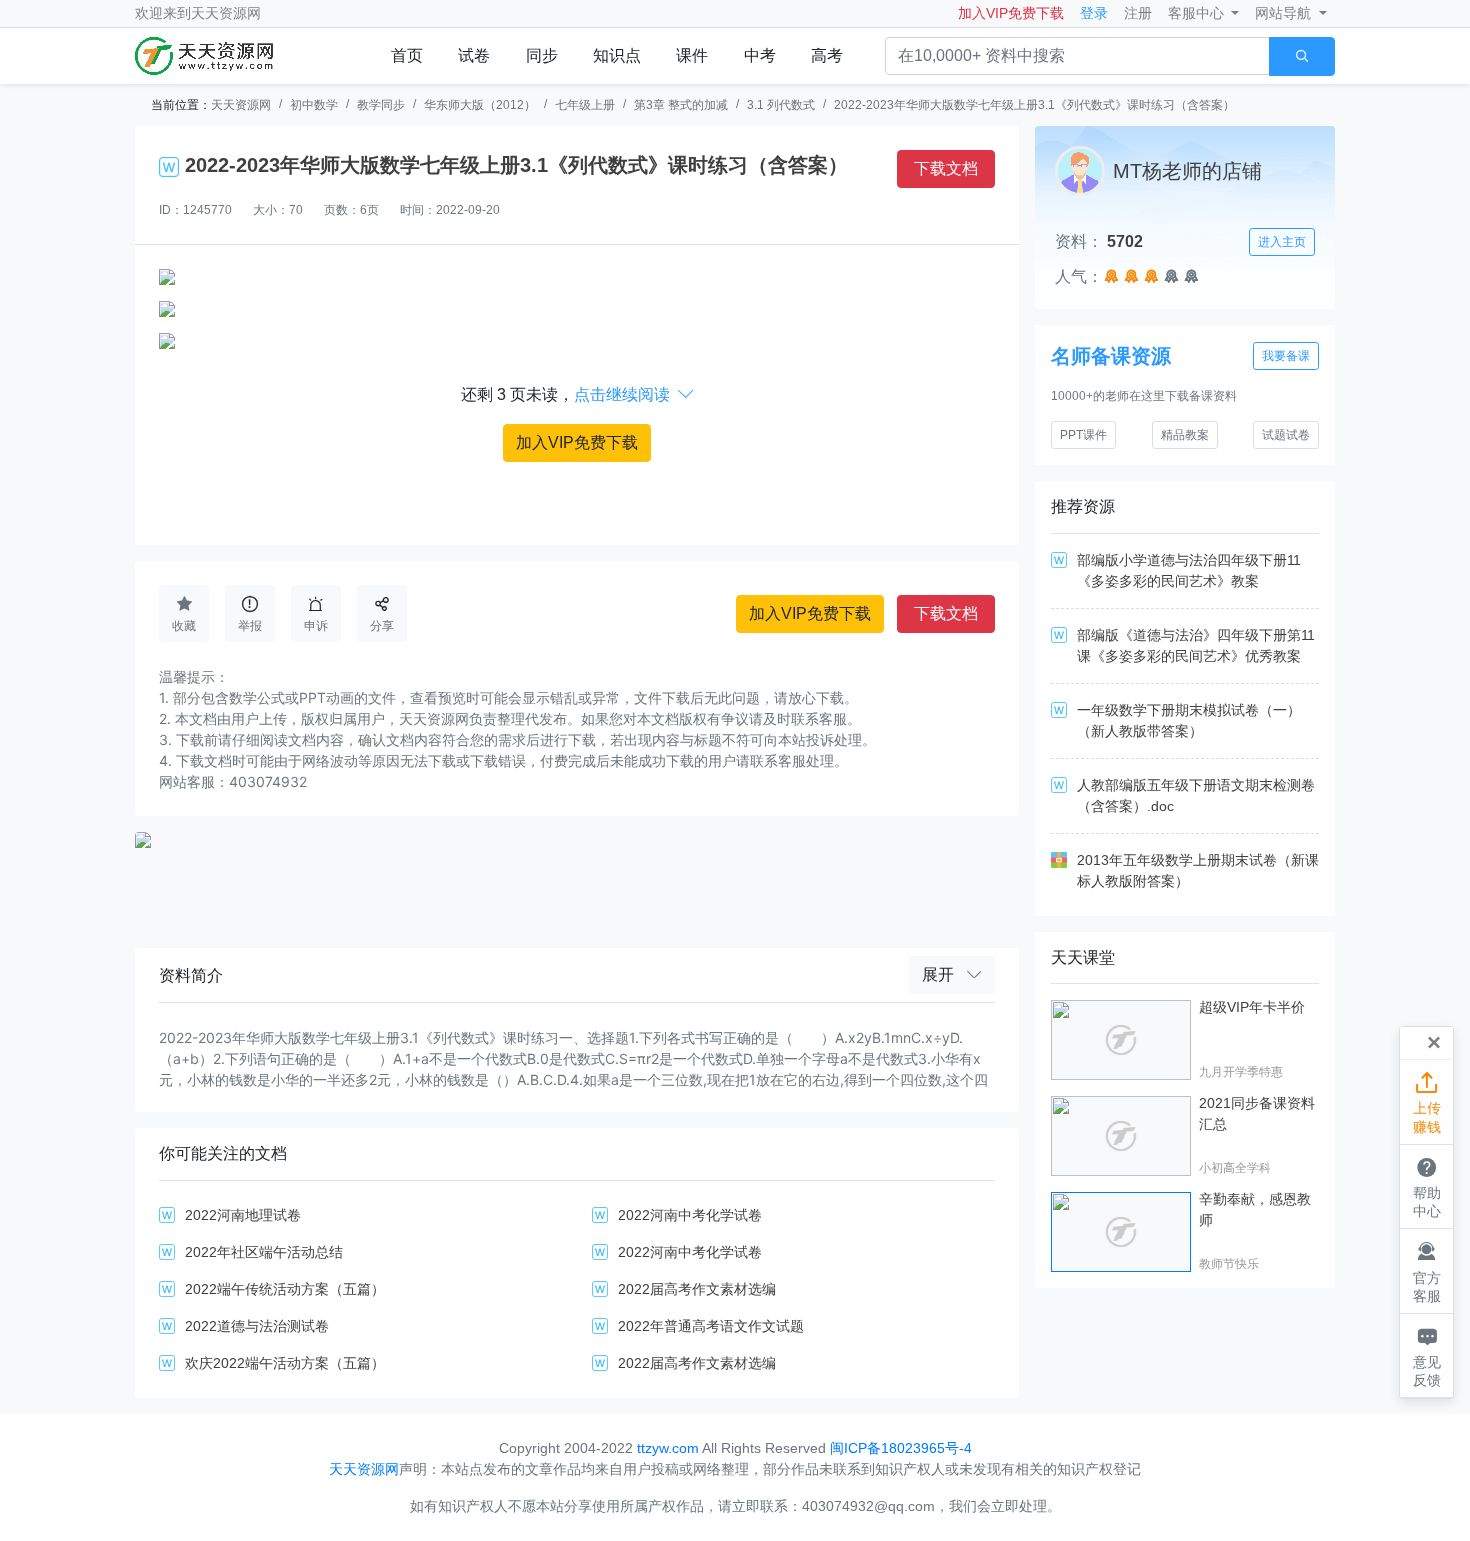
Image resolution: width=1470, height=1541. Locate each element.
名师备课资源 (1111, 356)
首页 (407, 55)
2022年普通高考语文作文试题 (711, 1326)
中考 (760, 55)
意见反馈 (1427, 1355)
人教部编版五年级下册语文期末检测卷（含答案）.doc (1196, 795)
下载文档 (946, 168)
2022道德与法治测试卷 (257, 1326)
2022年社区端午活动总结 (264, 1252)
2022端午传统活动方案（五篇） (285, 1289)
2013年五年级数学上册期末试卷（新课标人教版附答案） (1198, 870)
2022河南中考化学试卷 (690, 1215)
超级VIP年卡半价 (1252, 1007)
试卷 (474, 55)
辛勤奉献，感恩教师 (1255, 1209)
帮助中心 (1427, 1186)
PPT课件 (1083, 435)
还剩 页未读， (577, 394)
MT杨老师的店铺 (1187, 171)
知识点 (617, 55)
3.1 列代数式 (781, 105)
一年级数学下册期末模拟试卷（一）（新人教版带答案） (1189, 720)
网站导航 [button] (1285, 13)
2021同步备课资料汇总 (1257, 1113)
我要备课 (1286, 356)
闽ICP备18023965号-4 (901, 1448)
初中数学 (314, 105)
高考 (827, 55)
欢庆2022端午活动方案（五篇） (285, 1363)
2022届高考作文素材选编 (697, 1289)
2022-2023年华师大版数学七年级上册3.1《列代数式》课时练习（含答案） (1034, 105)
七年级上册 (585, 105)
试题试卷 (1286, 435)
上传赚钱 (1427, 1102)
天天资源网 (226, 13)
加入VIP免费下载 (1011, 13)
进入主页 (1282, 242)
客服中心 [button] (1198, 13)
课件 (692, 55)
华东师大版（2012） (480, 105)
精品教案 (1185, 435)
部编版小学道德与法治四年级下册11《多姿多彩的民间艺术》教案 (1189, 570)
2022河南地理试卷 (243, 1215)
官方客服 (1427, 1271)
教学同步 (381, 105)
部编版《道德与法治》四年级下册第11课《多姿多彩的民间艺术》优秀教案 (1196, 645)
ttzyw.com (668, 1448)
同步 (542, 55)
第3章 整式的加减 (681, 105)
